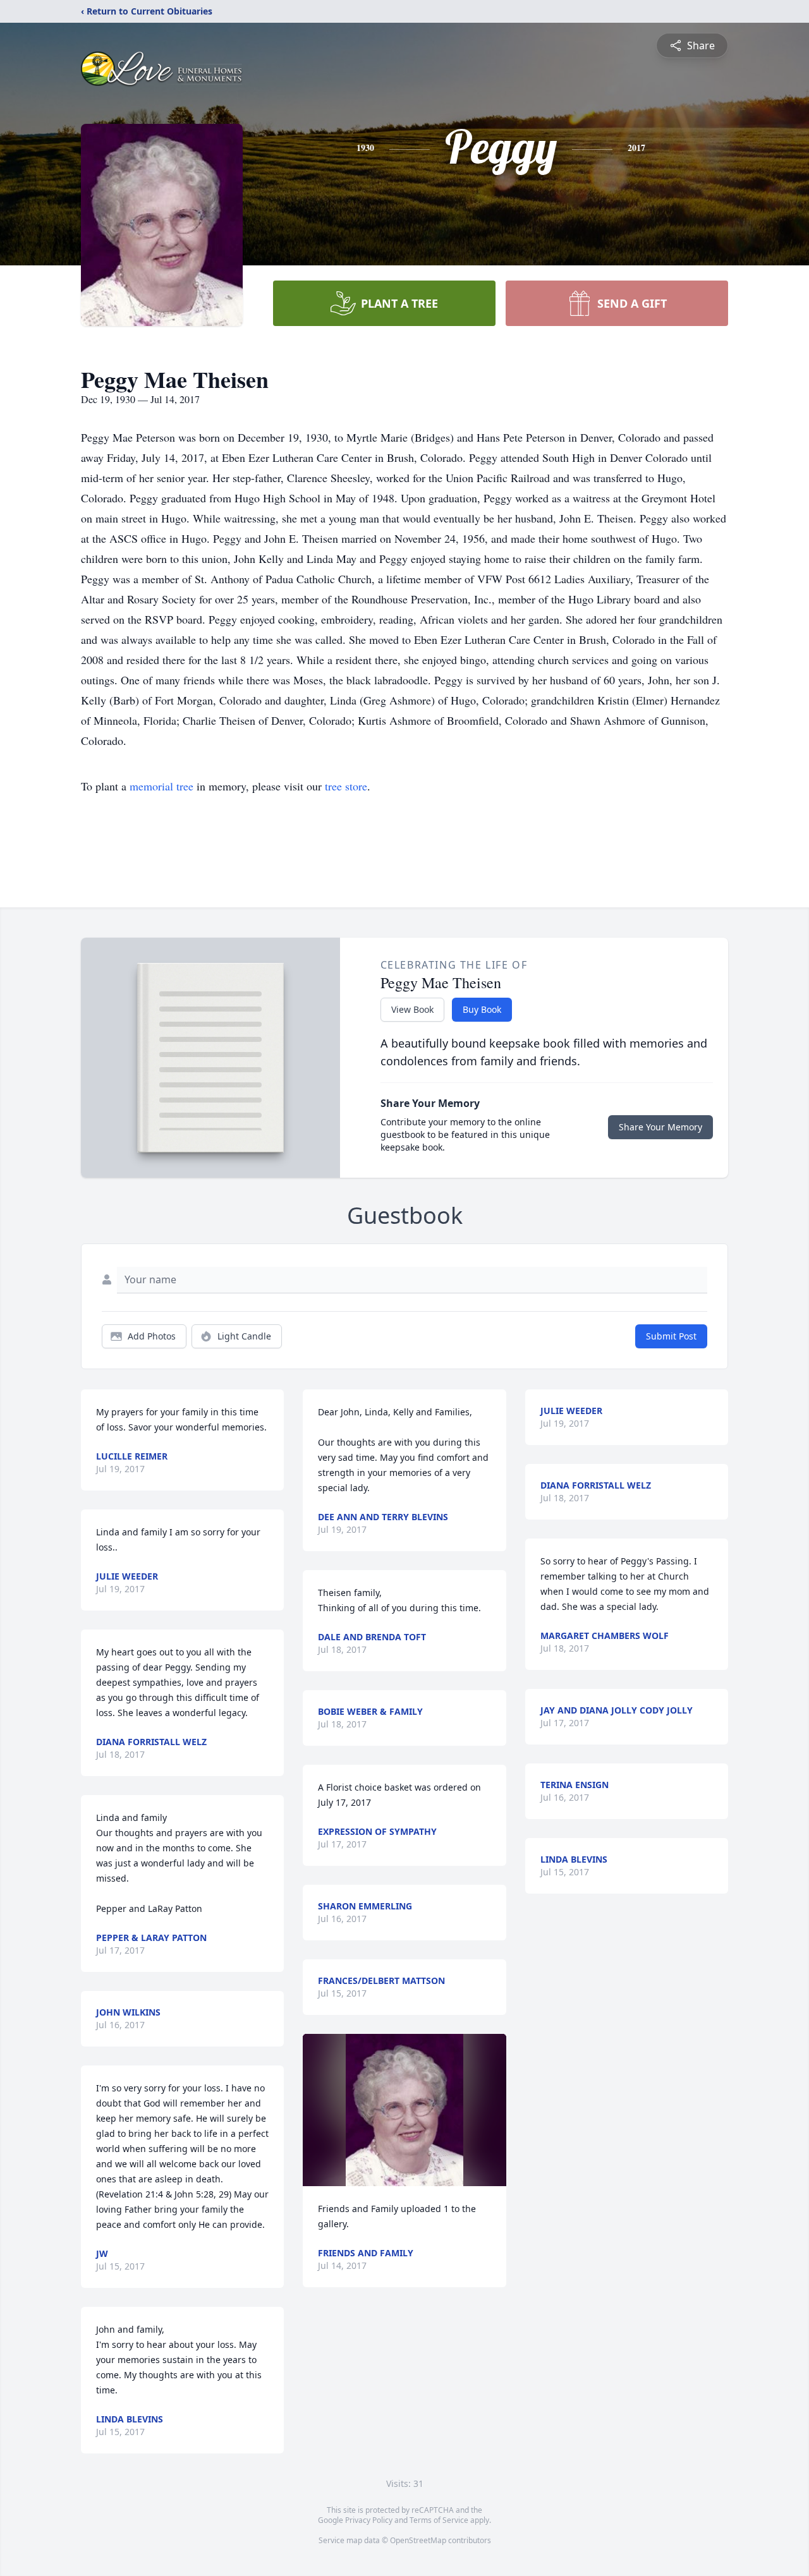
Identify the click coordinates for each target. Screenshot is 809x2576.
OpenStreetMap (418, 2540)
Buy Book (482, 1009)
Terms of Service (439, 2520)
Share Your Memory (660, 1127)
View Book (412, 1009)
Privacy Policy (369, 2520)
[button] (404, 2110)
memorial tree (161, 786)
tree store (346, 786)
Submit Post (671, 1336)
